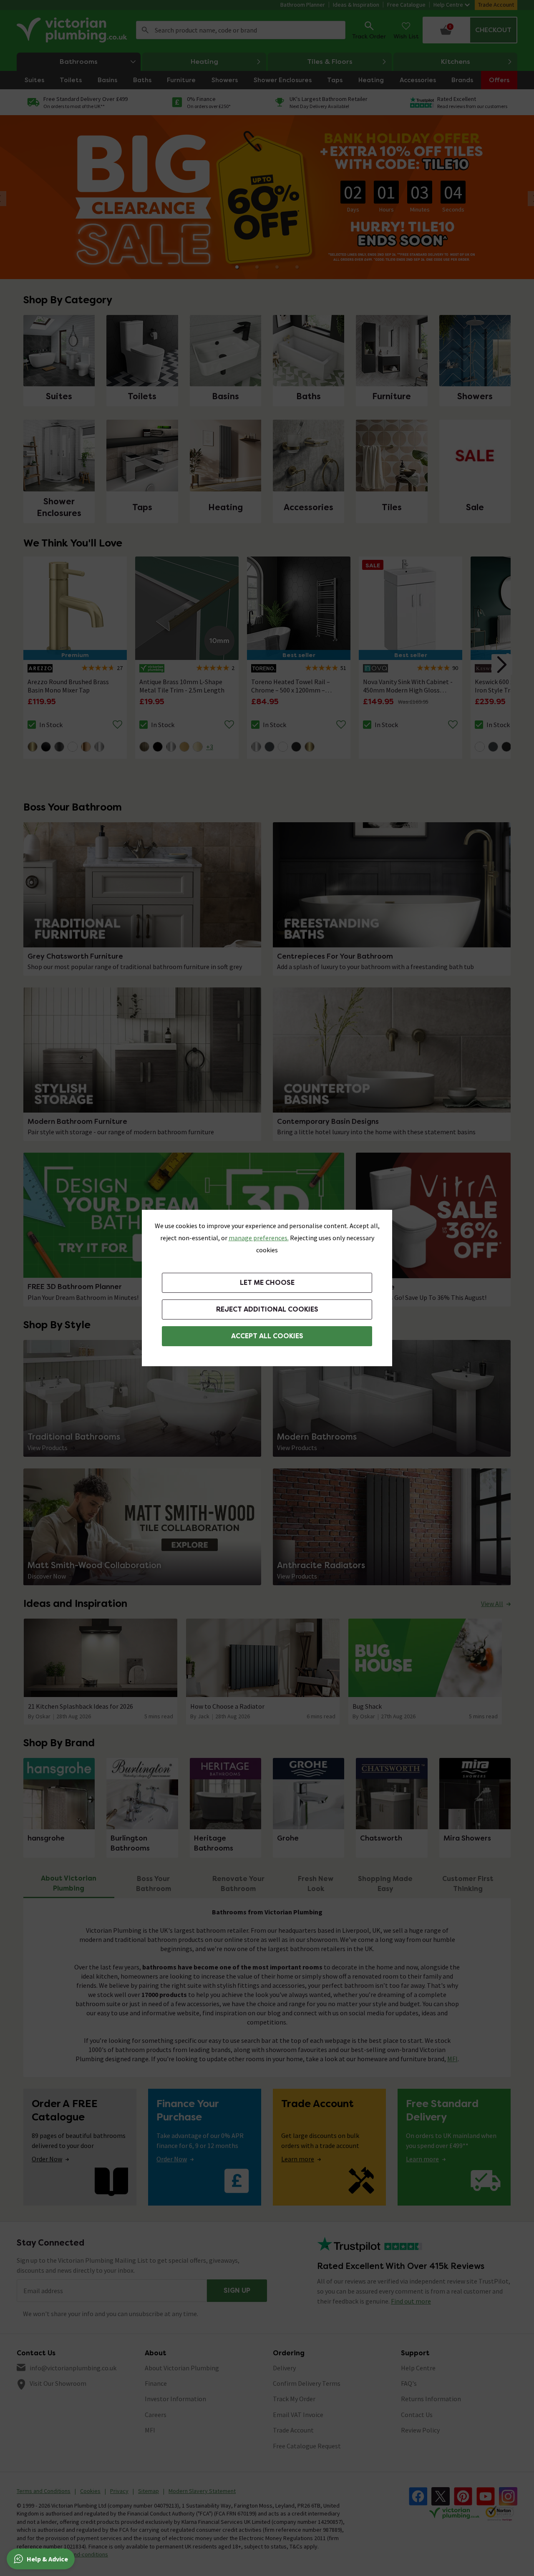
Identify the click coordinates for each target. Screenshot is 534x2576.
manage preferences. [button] (259, 1238)
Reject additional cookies (267, 1309)
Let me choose (267, 1283)
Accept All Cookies (267, 1336)
